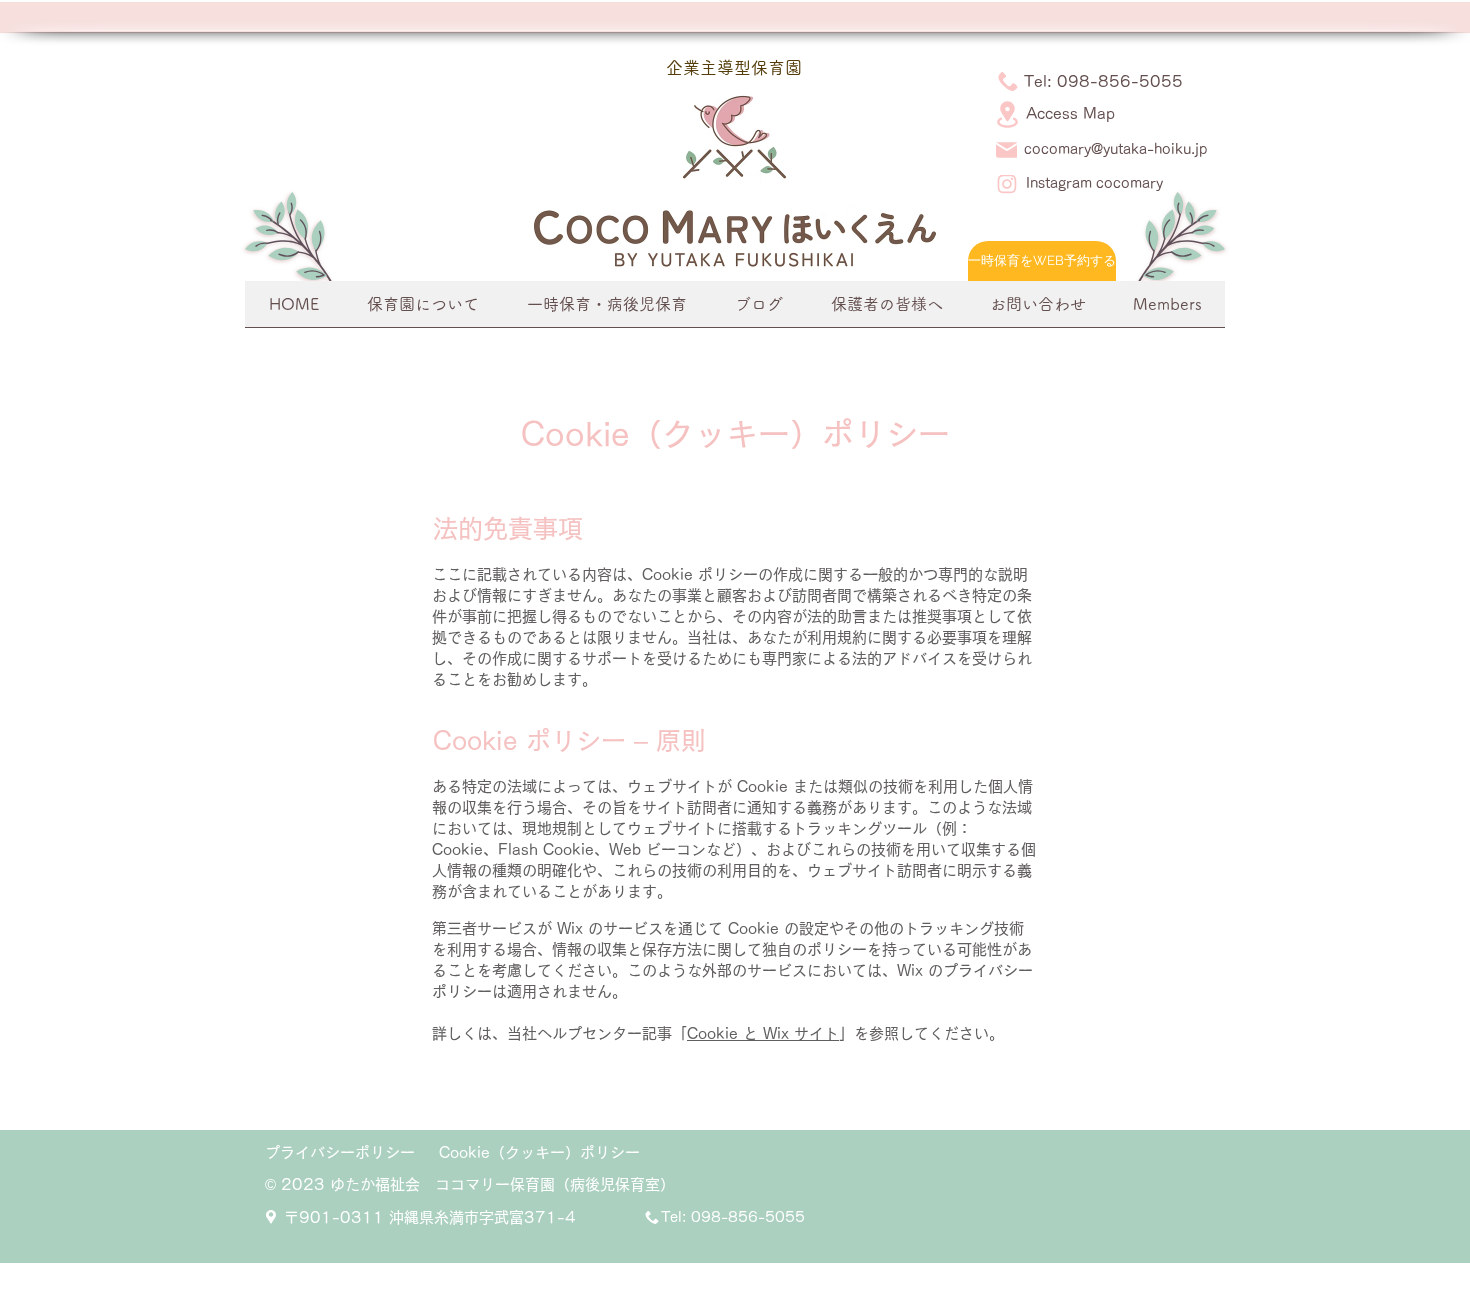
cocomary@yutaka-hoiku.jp (1115, 149)
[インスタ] (1006, 184)
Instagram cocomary (1094, 183)
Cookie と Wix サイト (763, 1033)
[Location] (1007, 114)
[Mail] (1006, 150)
